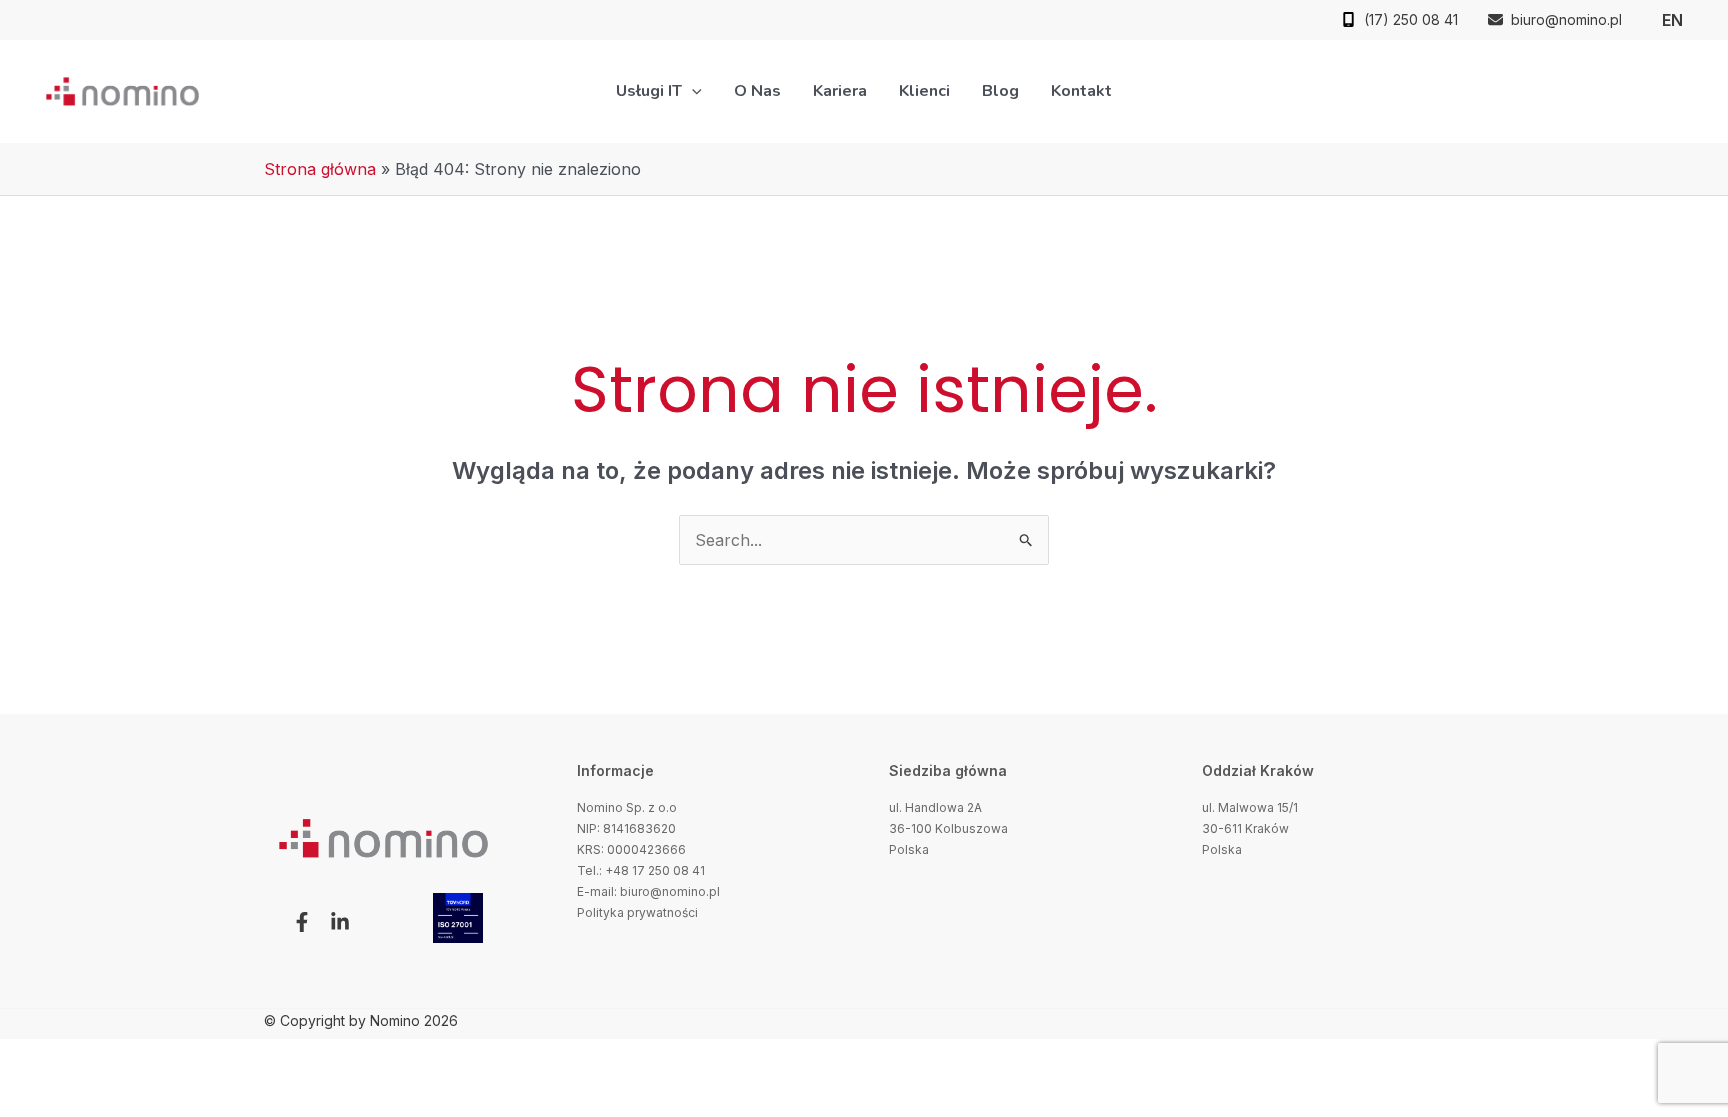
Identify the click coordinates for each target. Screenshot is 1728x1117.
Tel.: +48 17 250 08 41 (641, 870)
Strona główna (320, 169)
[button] (692, 91)
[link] (1672, 20)
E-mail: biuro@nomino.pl (648, 891)
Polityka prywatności (637, 912)
